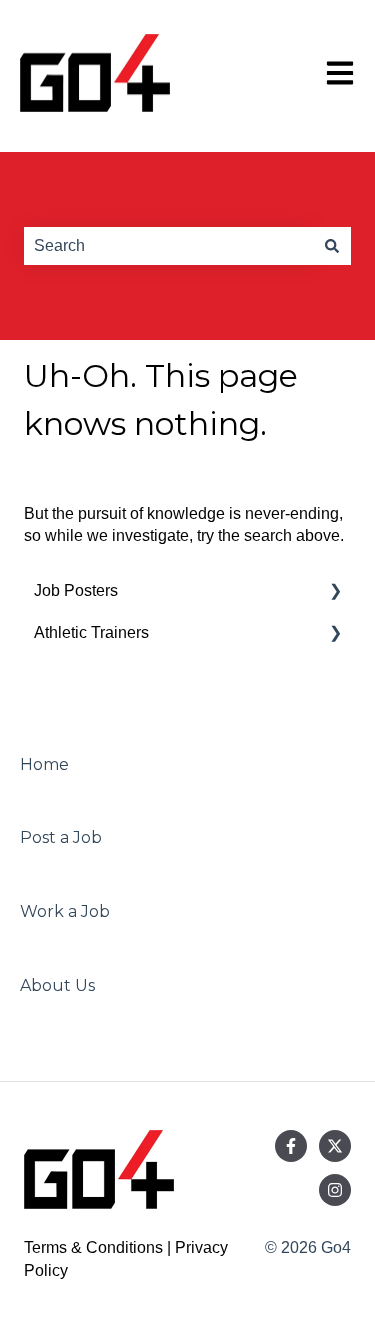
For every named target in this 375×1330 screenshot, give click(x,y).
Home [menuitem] (44, 764)
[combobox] (168, 246)
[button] (335, 592)
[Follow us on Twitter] (335, 1146)
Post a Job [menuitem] (61, 837)
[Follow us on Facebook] (291, 1146)
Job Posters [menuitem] (76, 590)
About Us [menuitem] (57, 985)
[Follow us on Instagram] (335, 1190)
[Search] (332, 246)
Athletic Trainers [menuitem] (91, 632)
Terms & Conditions (93, 1247)
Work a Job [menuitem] (65, 911)
